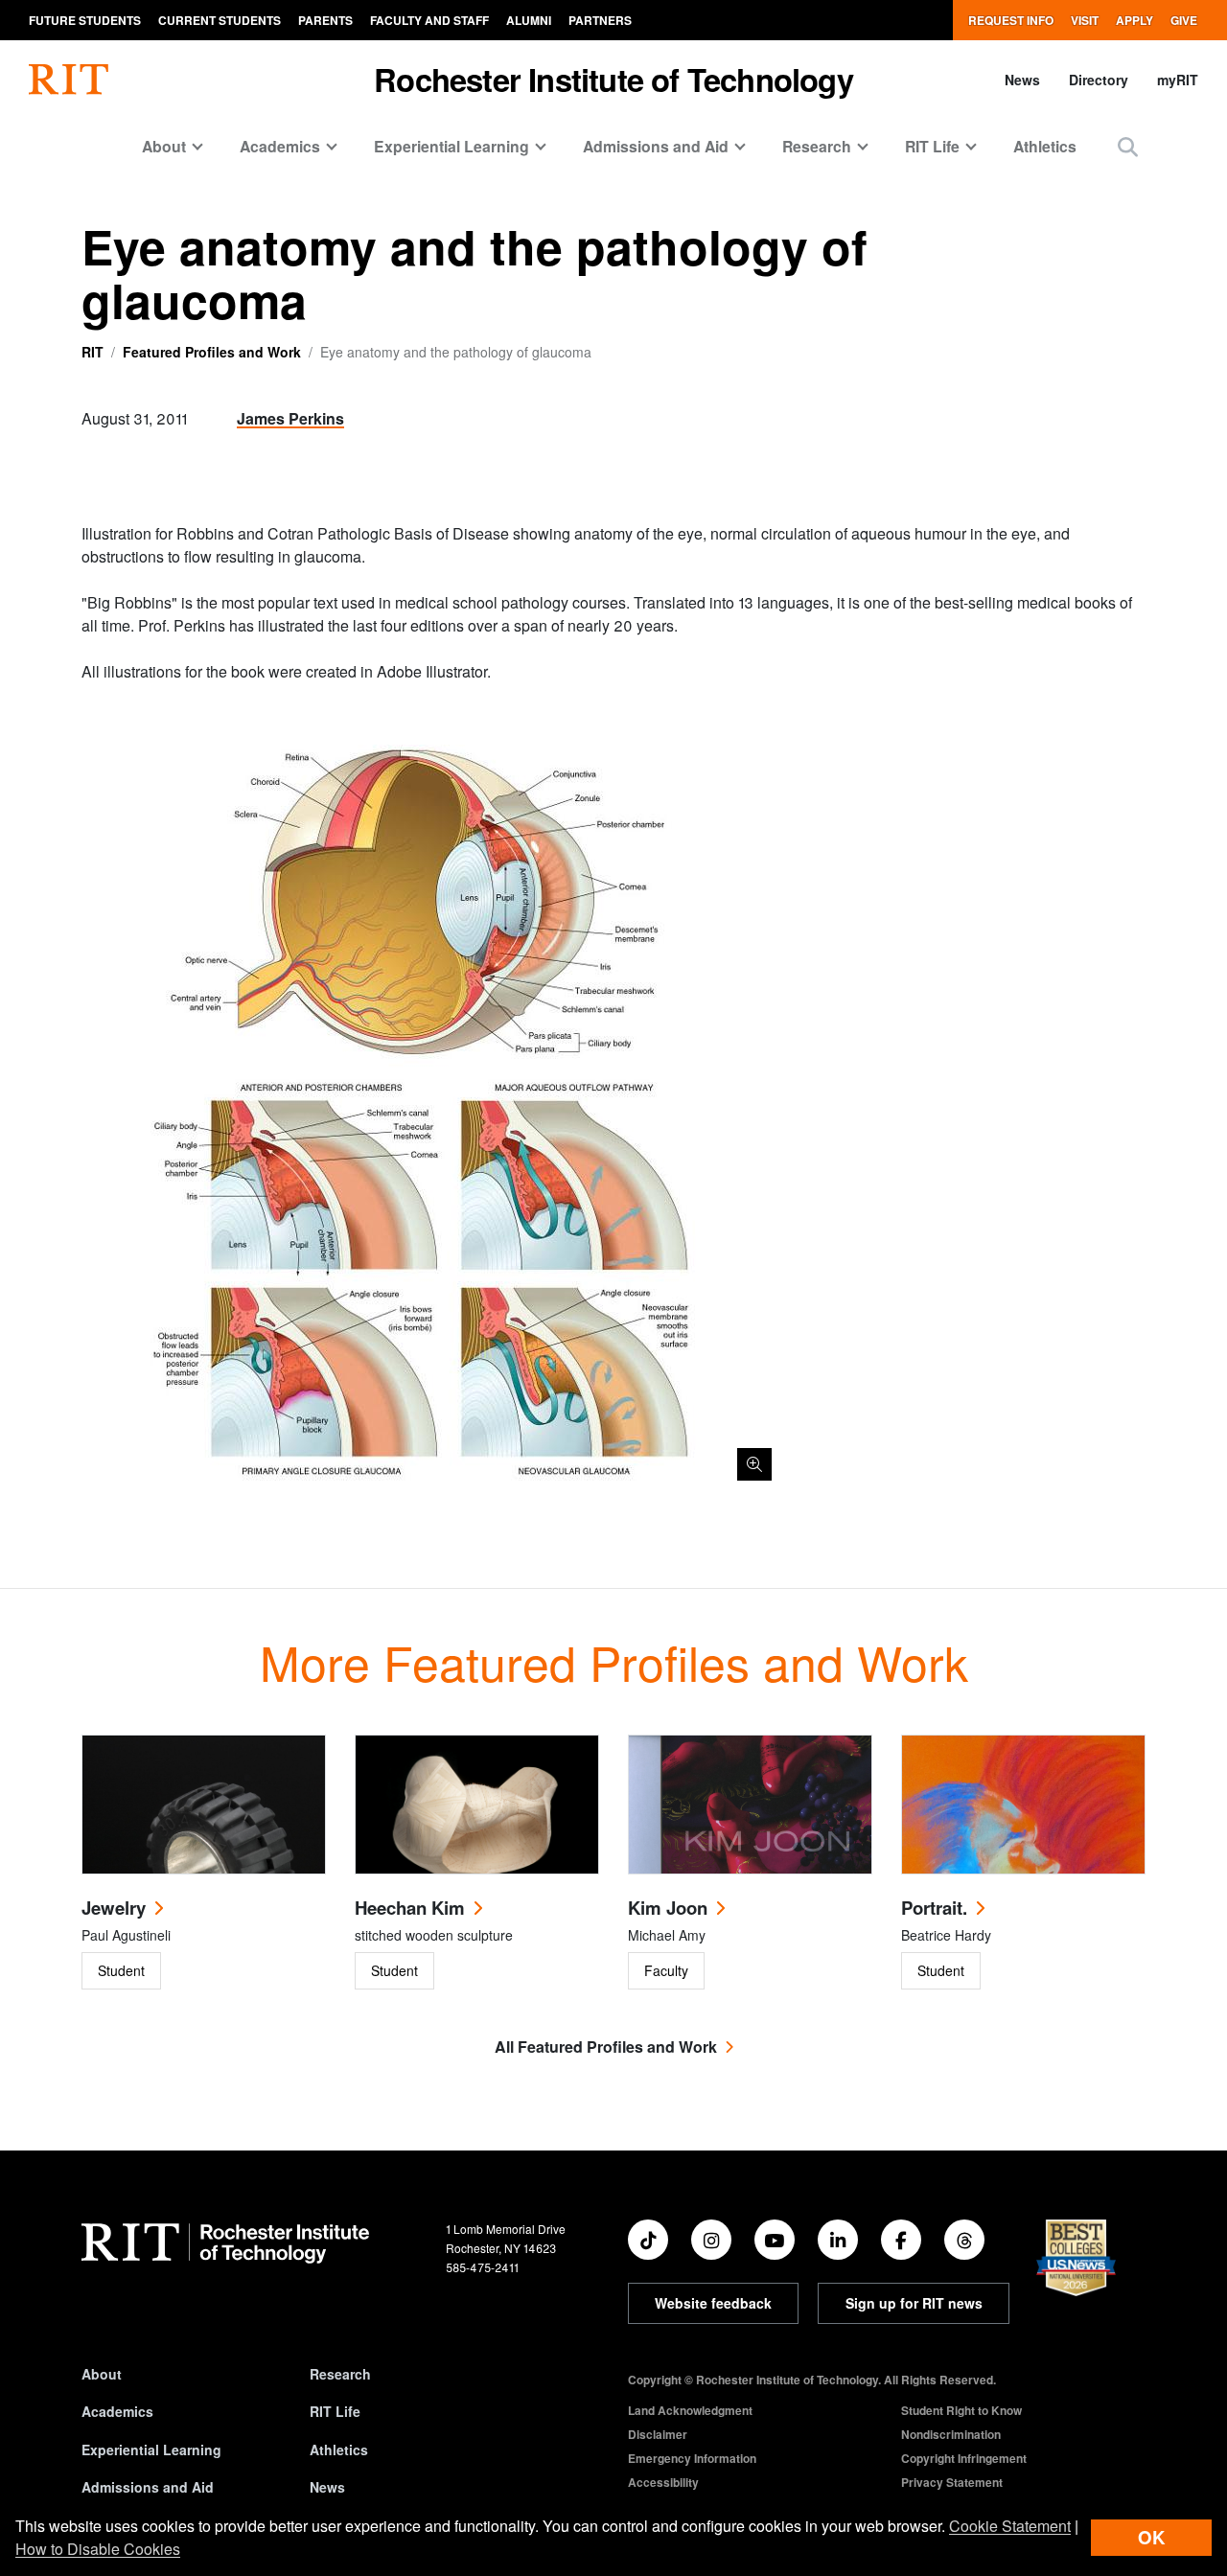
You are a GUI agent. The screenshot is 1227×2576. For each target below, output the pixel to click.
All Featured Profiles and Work (606, 2047)
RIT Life (335, 2411)
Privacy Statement (952, 2482)
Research (340, 2374)
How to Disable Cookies (98, 2549)
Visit (1085, 20)
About (102, 2374)
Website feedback (713, 2303)
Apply (1134, 20)
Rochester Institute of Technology (613, 79)
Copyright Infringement (964, 2458)
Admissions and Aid (148, 2487)
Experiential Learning (151, 2449)
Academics (117, 2411)
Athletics (1045, 146)
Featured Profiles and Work (212, 352)
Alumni (529, 20)
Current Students (220, 20)
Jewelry (114, 1908)
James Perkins (290, 418)
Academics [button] (280, 146)
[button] (1128, 146)
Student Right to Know (961, 2410)
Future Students (85, 20)
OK (1151, 2537)
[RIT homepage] (69, 80)
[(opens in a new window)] (648, 2240)
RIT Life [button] (932, 146)
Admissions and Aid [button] (656, 146)
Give (1184, 20)
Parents (325, 20)
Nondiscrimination (951, 2434)
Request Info (1011, 20)
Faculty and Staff (429, 20)
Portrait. (934, 1908)
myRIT (1178, 80)
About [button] (164, 146)
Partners (600, 20)
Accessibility (663, 2482)
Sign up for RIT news (914, 2303)
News (1022, 80)
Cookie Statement (1010, 2526)
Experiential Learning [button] (451, 146)
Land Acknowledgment (690, 2410)
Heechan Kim (410, 1908)
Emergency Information (692, 2458)
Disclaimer (658, 2434)
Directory (1099, 80)
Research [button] (817, 146)
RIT (93, 352)
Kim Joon (668, 1908)
